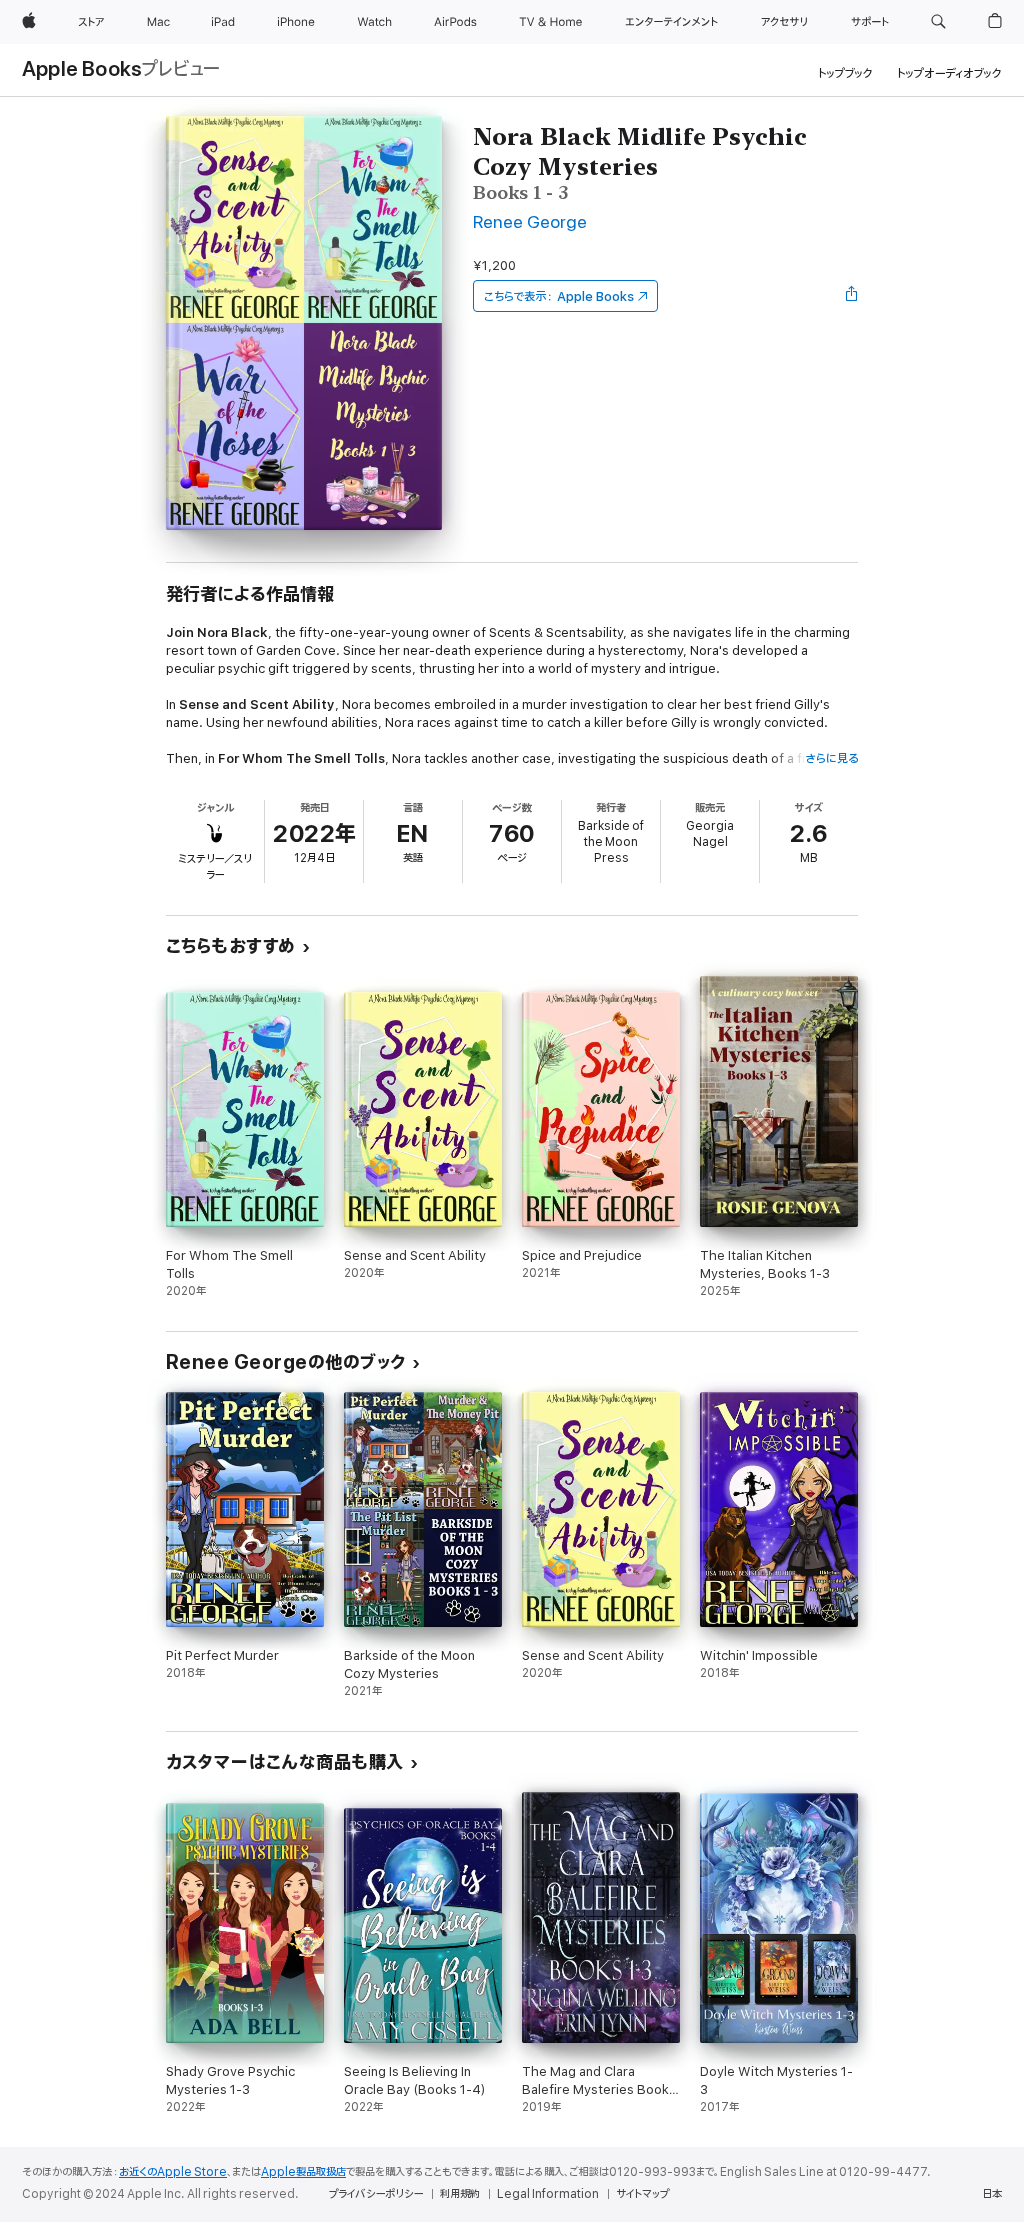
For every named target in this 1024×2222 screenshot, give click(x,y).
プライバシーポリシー (376, 2194)
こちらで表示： (559, 296)
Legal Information (548, 2194)
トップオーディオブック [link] (949, 73)
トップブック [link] (845, 73)
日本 (992, 2194)
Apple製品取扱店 (303, 2172)
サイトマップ (642, 2194)
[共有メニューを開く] (852, 296)
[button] (938, 22)
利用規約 (460, 2194)
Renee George (530, 222)
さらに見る (831, 758)
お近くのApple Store (173, 2172)
